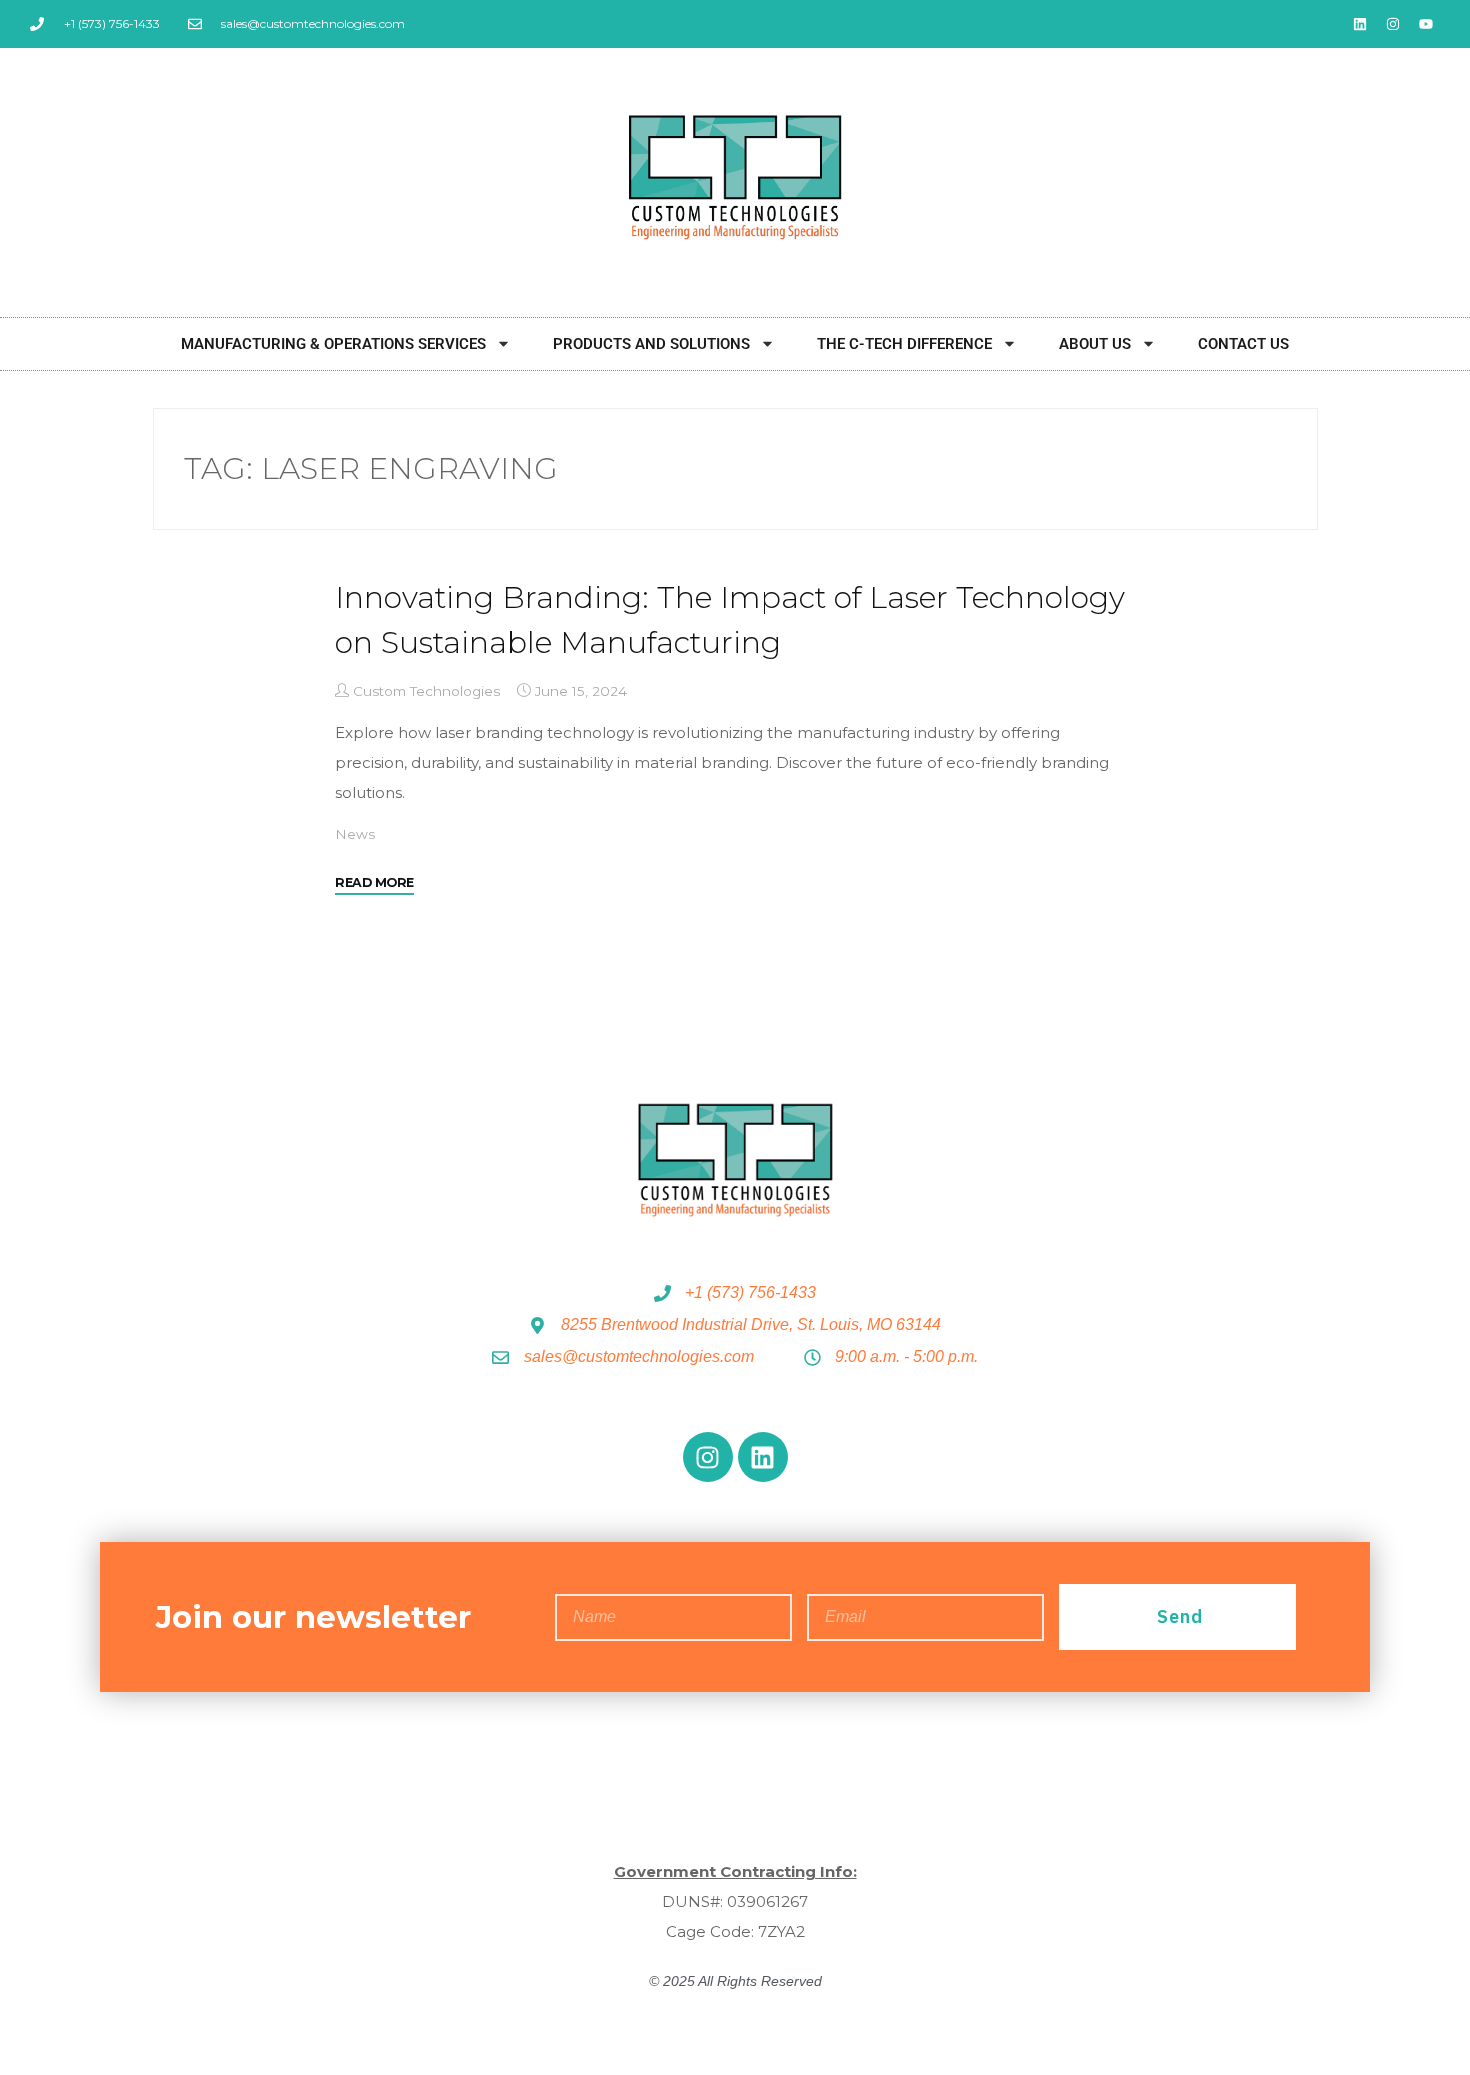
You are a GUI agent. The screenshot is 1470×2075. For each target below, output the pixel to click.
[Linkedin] (1360, 24)
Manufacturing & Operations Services (333, 344)
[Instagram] (1393, 24)
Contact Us (1243, 344)
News (355, 834)
